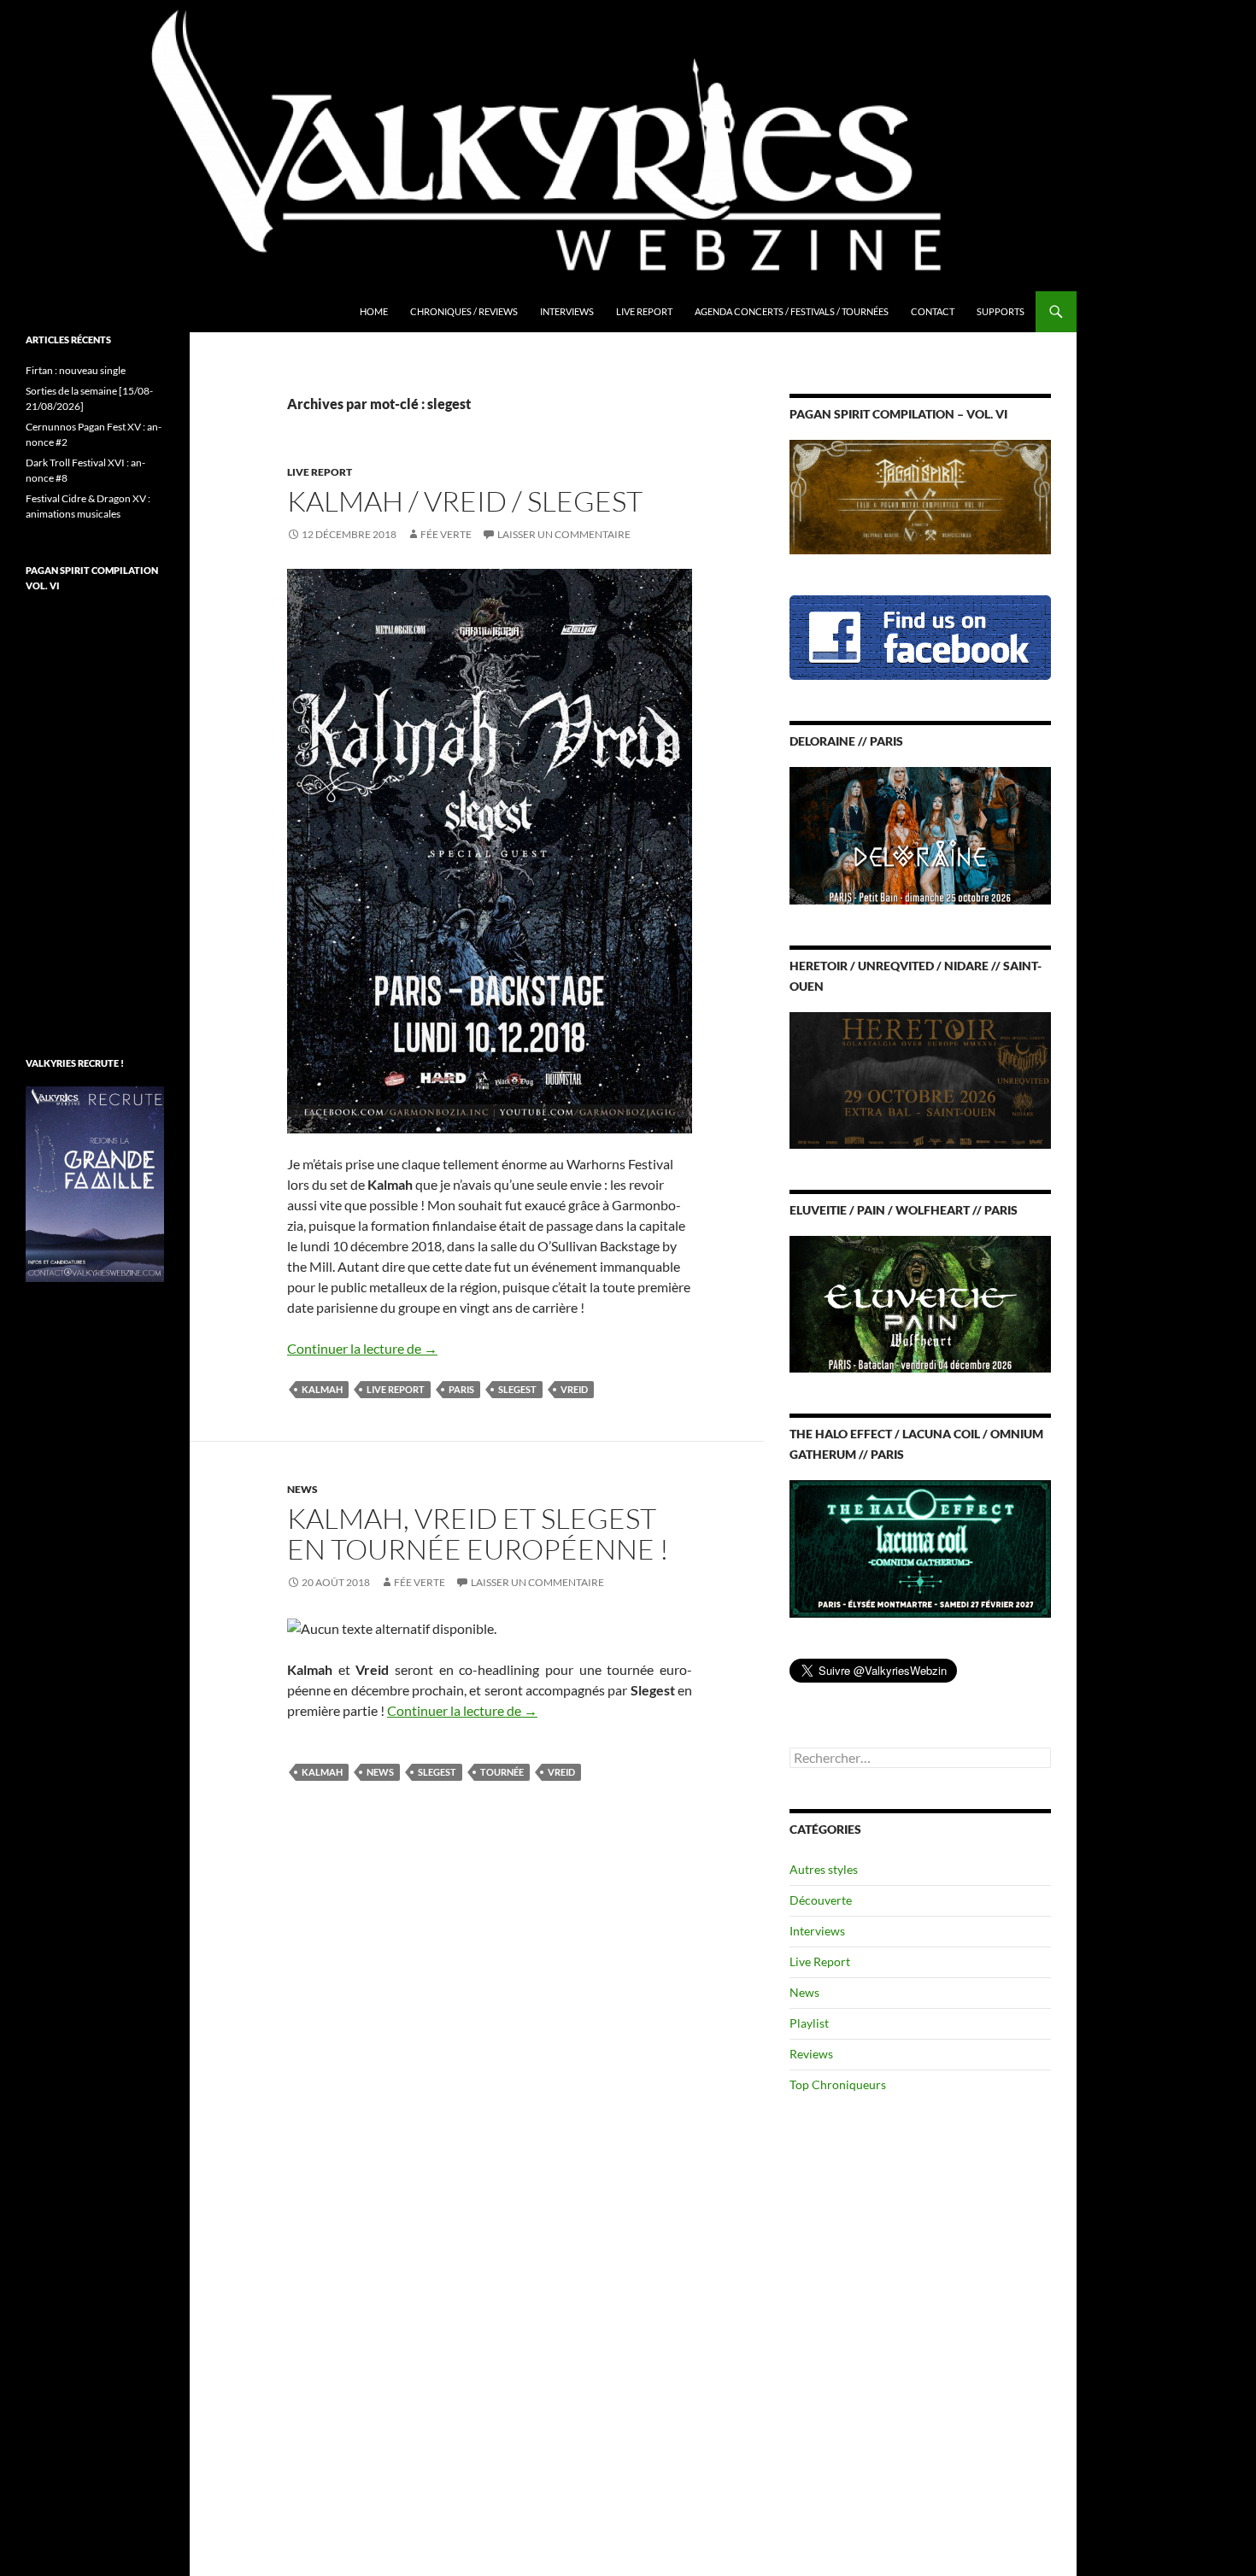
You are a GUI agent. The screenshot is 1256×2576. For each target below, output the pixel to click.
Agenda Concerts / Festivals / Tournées (792, 311)
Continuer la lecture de (362, 1348)
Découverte (821, 1900)
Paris (461, 1389)
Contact (933, 311)
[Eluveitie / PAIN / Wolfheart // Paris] (920, 1303)
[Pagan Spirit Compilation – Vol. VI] (920, 496)
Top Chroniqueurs (838, 2084)
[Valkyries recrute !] (95, 1183)
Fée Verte (446, 534)
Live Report (644, 311)
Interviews (567, 311)
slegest (517, 1389)
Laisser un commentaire (564, 534)
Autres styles (824, 1869)
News (302, 1489)
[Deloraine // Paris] (920, 834)
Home (374, 311)
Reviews (811, 2054)
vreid (574, 1389)
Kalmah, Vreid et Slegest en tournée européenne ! (478, 1534)
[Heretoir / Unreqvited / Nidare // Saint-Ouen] (920, 1078)
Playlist (809, 2023)
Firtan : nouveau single (76, 370)
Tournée (502, 1772)
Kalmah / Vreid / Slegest (465, 501)
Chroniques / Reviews (464, 311)
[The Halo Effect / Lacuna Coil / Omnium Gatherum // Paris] (920, 1547)
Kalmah (322, 1389)
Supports (1001, 311)
